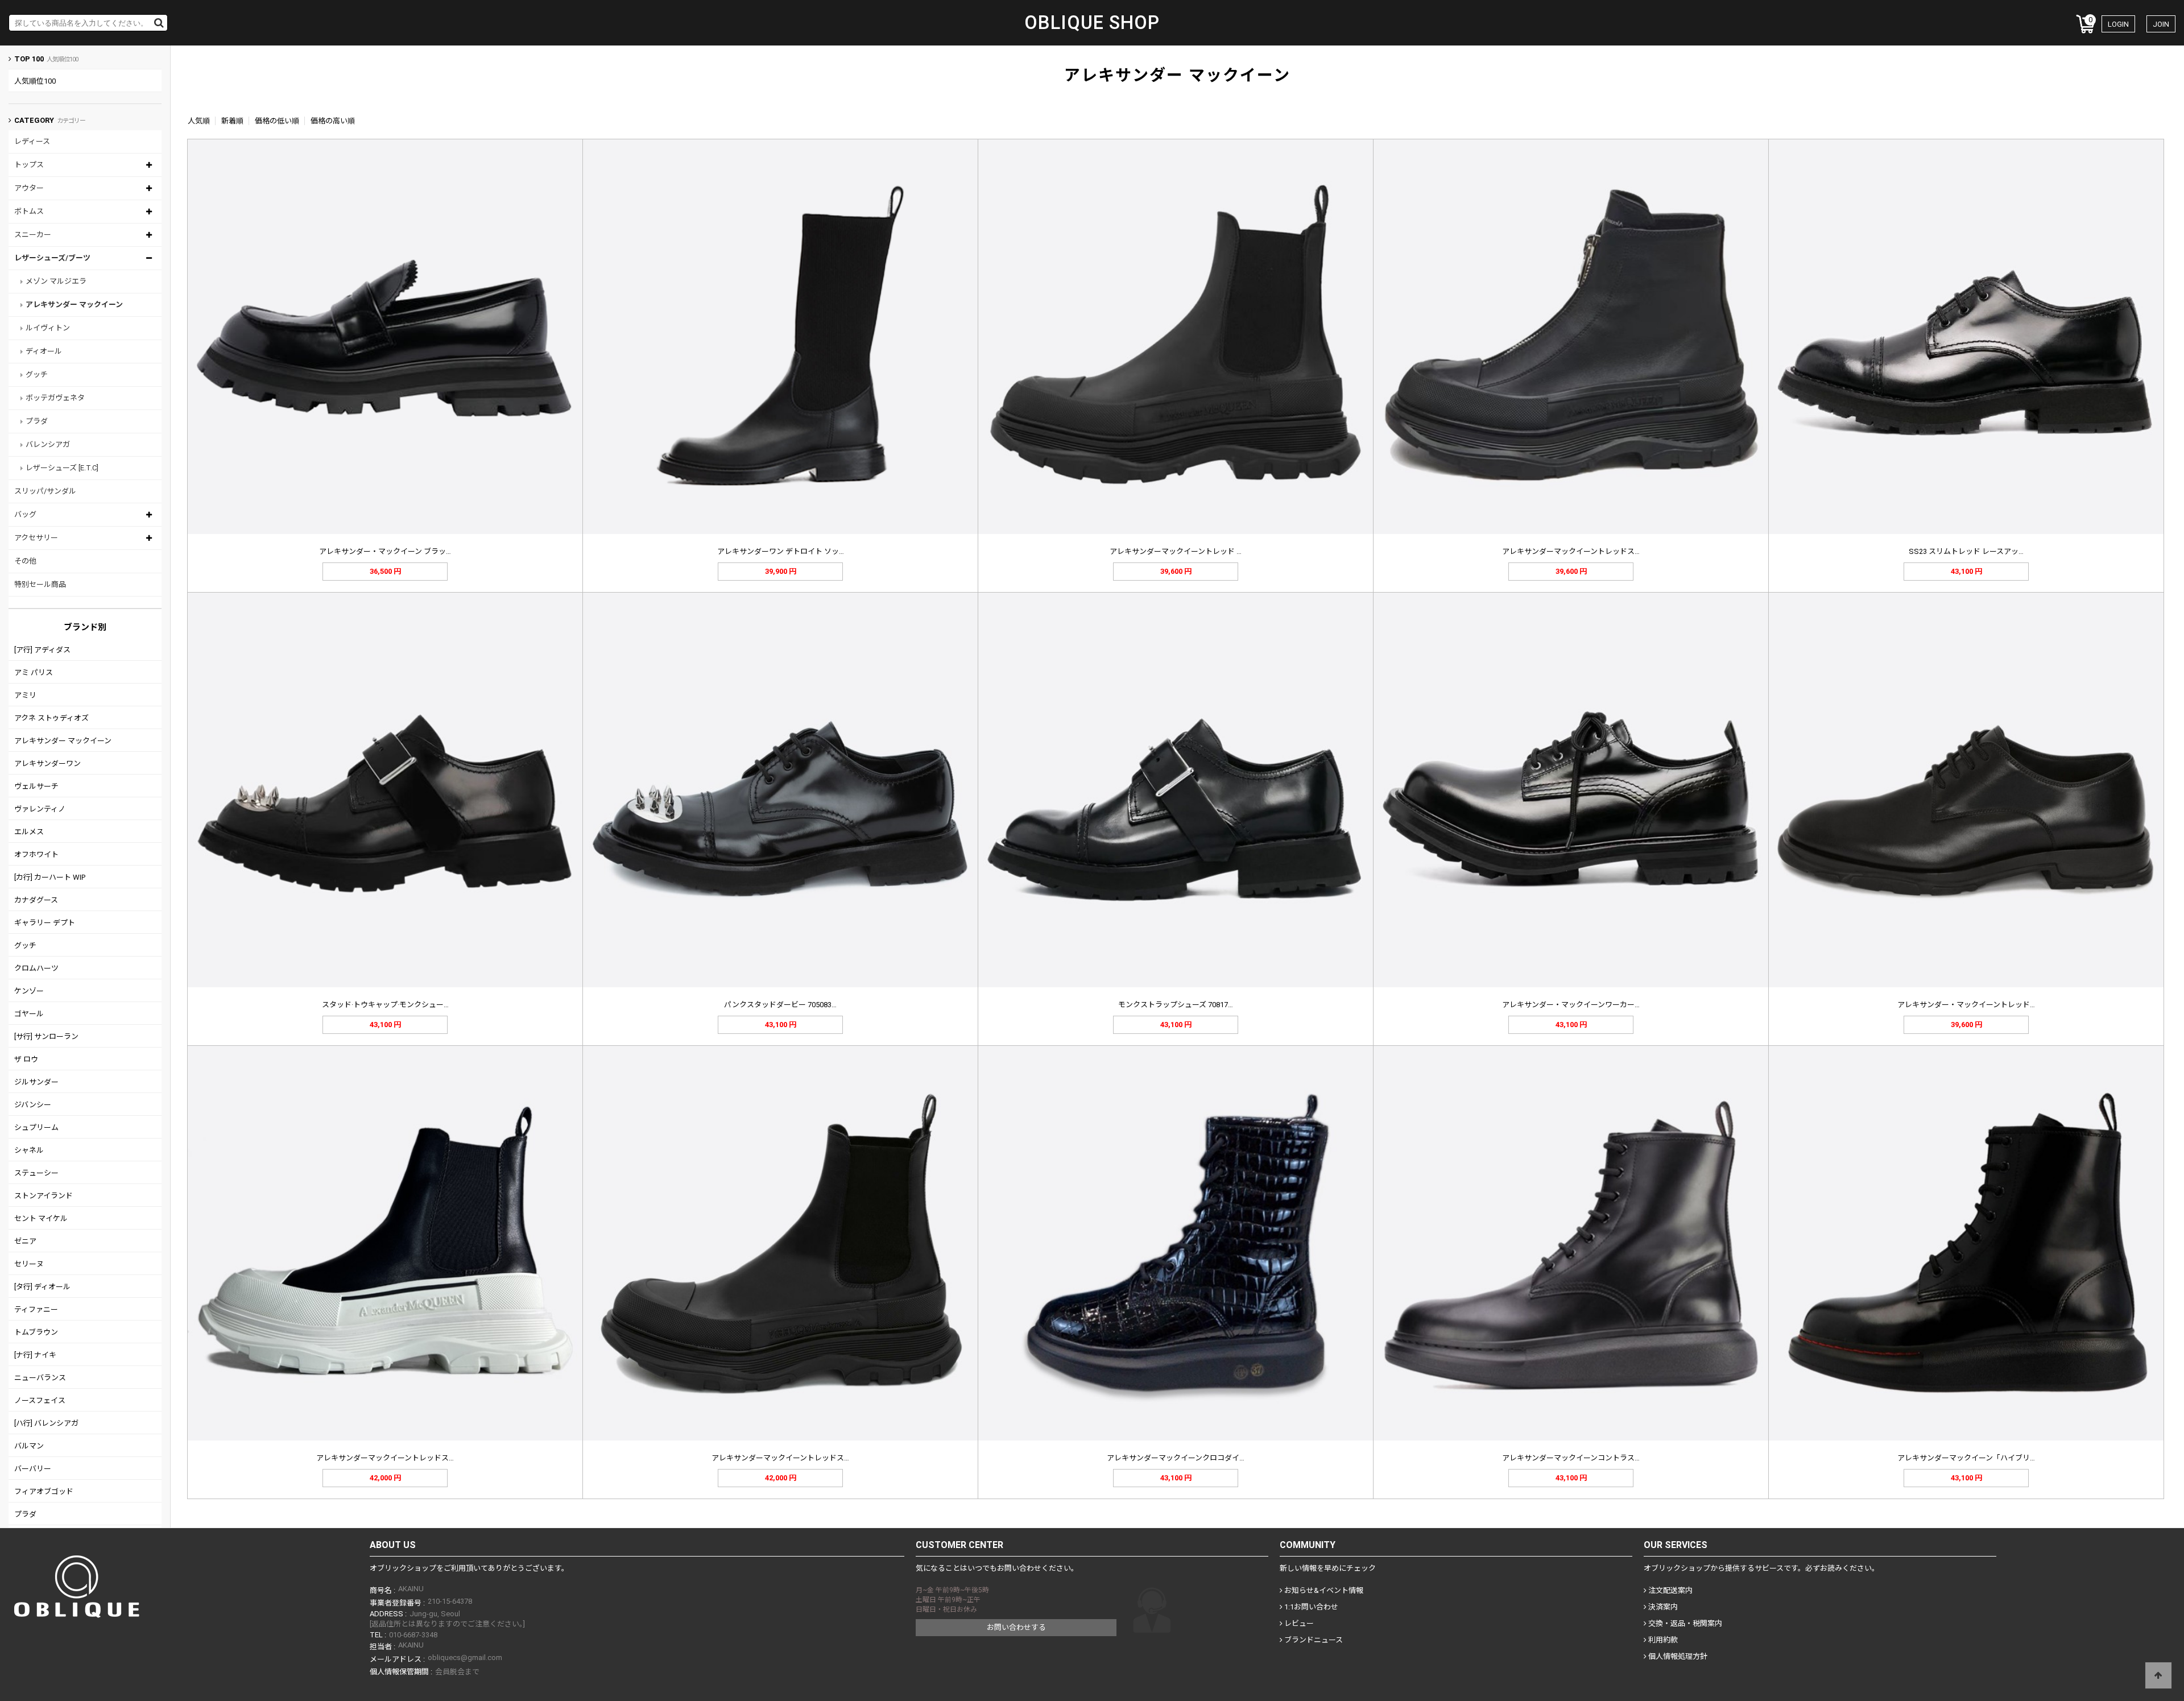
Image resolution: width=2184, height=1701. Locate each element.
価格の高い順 (333, 121)
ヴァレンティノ (40, 809)
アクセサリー (36, 538)
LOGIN (2118, 24)
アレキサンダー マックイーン (74, 305)
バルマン (29, 1446)
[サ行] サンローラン (46, 1036)
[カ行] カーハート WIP (50, 877)
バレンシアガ (48, 444)
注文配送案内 (1670, 1590)
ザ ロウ (26, 1059)
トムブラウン (36, 1332)
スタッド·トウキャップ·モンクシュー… (385, 1005)
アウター (29, 188)
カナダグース (36, 900)
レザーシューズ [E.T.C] (62, 468)
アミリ (25, 695)
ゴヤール (29, 1014)
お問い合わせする (1016, 1627)
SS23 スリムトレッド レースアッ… (1966, 551)
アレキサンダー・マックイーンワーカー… (1571, 1005)
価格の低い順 (277, 121)
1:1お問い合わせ (1310, 1607)
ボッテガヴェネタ (55, 398)
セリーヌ (29, 1264)
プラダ (37, 421)
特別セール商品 (40, 584)
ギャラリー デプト (45, 923)
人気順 (199, 121)
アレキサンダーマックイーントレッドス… (1571, 551)
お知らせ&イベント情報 (1323, 1590)
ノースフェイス (40, 1400)
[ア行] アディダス (42, 650)
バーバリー (33, 1469)
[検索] (159, 23)
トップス (29, 165)
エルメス (29, 832)
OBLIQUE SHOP (1092, 23)
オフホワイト (36, 854)
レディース (32, 141)
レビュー (1298, 1623)
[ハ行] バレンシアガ (46, 1423)
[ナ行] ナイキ (35, 1355)
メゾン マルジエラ (56, 281)
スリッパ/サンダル (45, 491)
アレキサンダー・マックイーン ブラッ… (385, 551)
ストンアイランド (44, 1196)
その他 (25, 561)
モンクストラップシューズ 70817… (1176, 1005)
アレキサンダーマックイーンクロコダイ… (1176, 1458)
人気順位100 (35, 81)
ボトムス (29, 211)
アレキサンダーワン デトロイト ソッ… (781, 551)
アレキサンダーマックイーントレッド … (1176, 551)
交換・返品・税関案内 (1684, 1623)
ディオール (44, 351)
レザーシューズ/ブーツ (52, 258)
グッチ (37, 374)
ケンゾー (29, 991)
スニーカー (33, 235)
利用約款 (1662, 1640)
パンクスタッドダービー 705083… (780, 1005)
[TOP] (2158, 1675)
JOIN (2161, 24)
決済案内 (1662, 1607)
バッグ (25, 514)
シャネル (29, 1150)
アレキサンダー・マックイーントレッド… (1966, 1005)
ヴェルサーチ (36, 786)
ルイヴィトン (48, 328)
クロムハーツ (36, 968)
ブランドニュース (1313, 1640)
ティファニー (36, 1309)
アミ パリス (34, 672)
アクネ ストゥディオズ (51, 718)
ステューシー (36, 1173)
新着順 (232, 121)
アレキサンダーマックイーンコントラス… (1571, 1458)
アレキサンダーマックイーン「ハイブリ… (1966, 1458)
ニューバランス (40, 1378)
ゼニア (25, 1241)
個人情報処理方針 (1677, 1656)
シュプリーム (36, 1127)
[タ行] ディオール (42, 1287)
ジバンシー (33, 1105)
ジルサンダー (36, 1082)
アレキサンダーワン (47, 763)
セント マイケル (41, 1218)
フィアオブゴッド (44, 1491)
